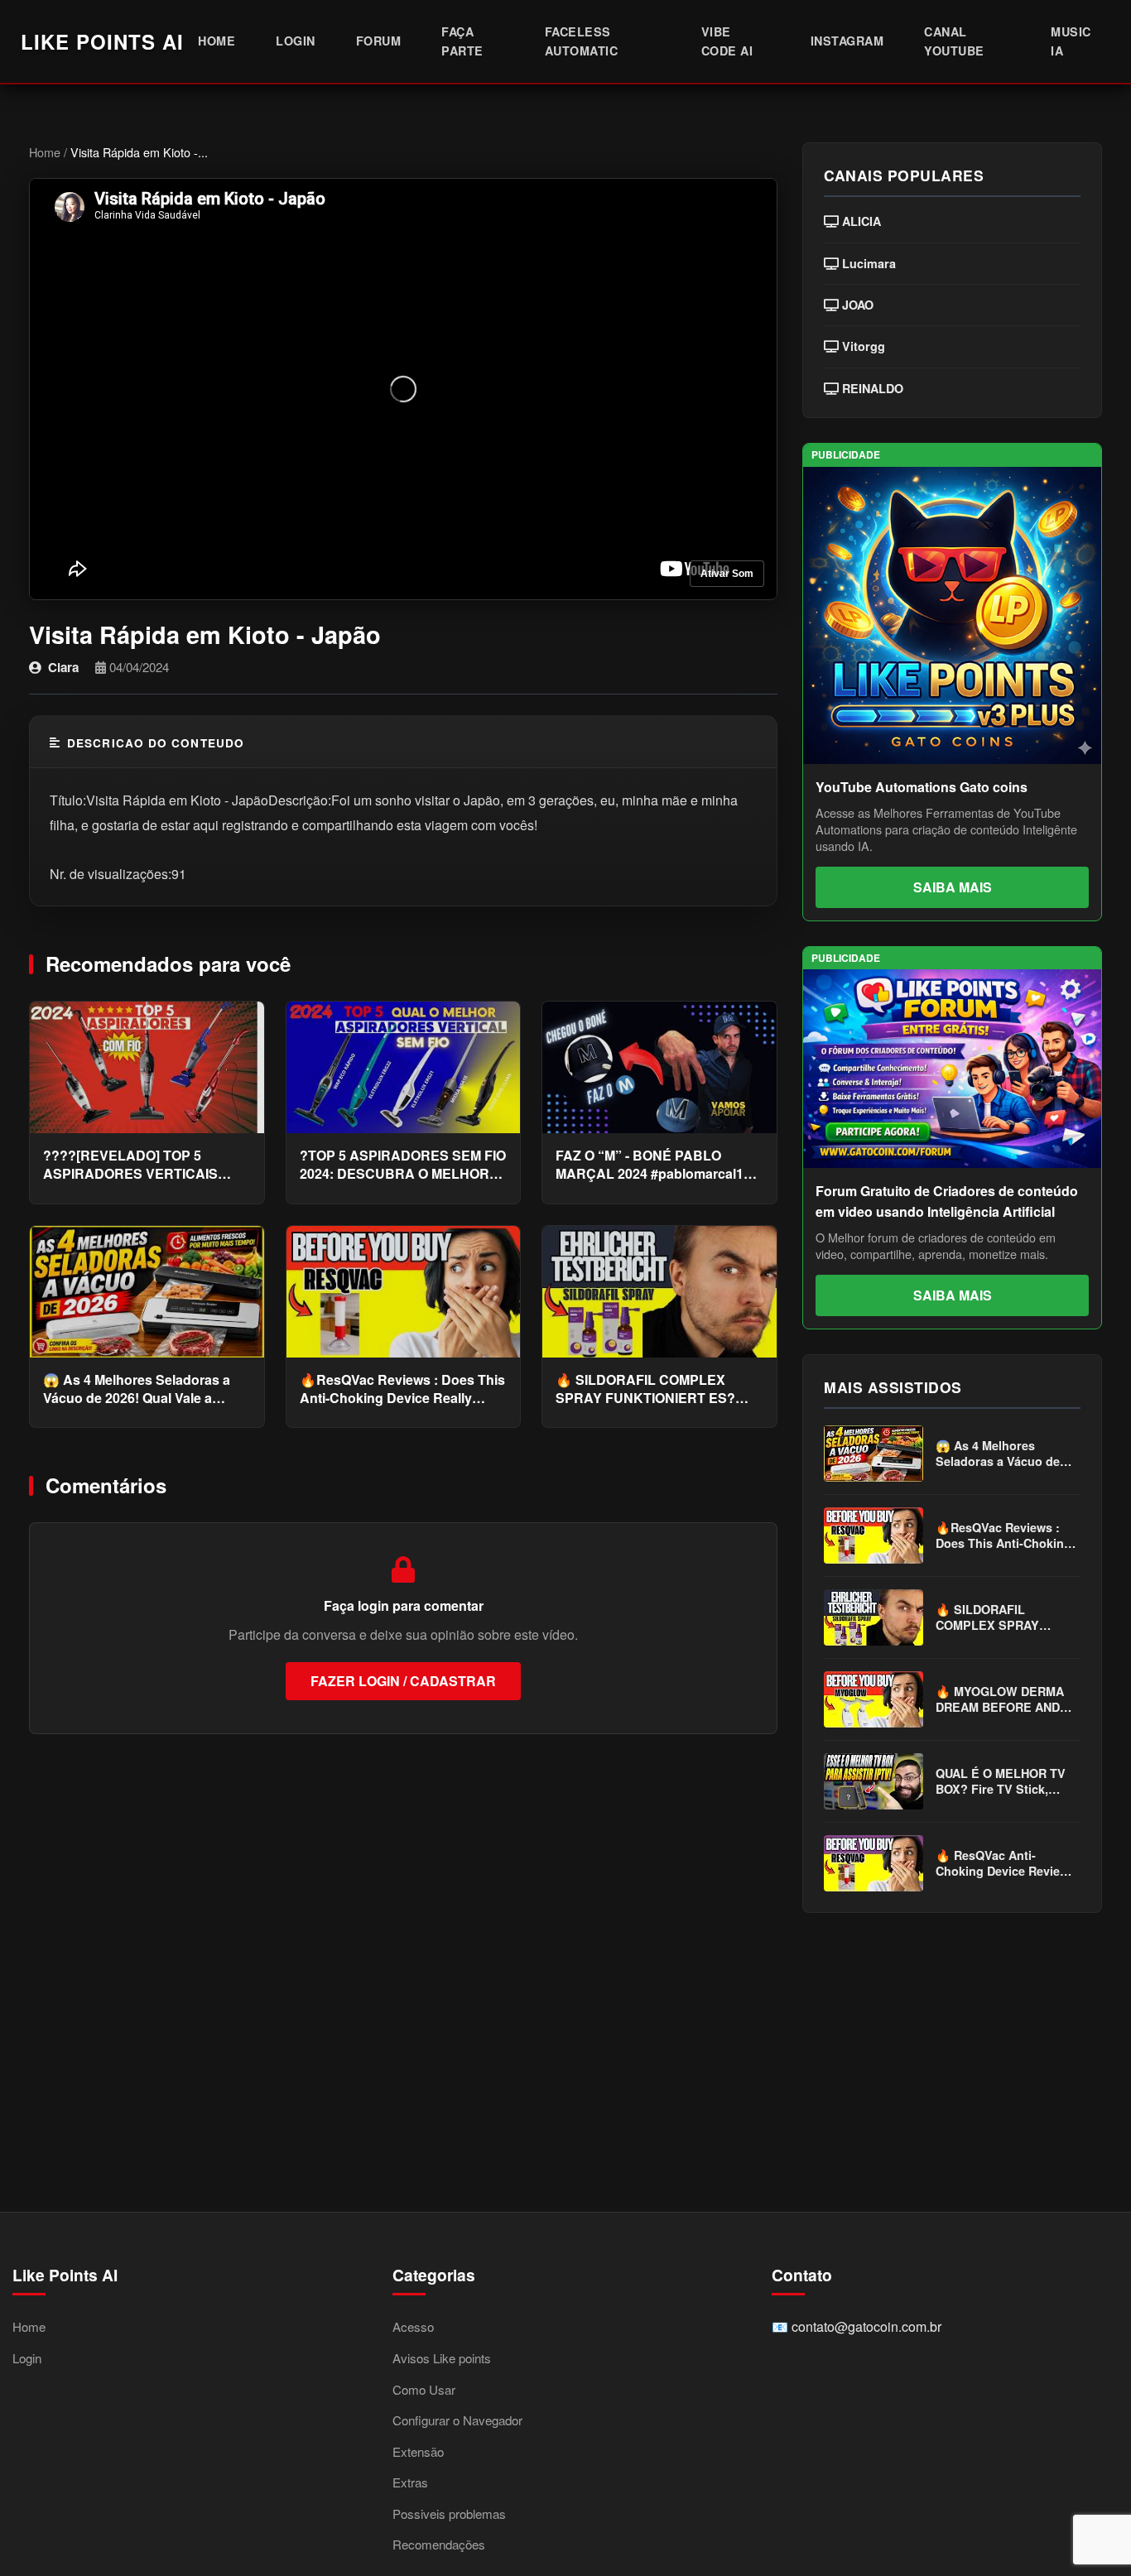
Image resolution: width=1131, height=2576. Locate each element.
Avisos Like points (442, 2358)
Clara (63, 667)
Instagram (847, 41)
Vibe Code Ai (727, 41)
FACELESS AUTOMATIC (582, 41)
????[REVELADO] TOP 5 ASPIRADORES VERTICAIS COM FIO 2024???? (130, 1165)
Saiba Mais (953, 887)
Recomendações (439, 2544)
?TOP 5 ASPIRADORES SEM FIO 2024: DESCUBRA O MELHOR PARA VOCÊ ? (403, 1165)
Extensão (418, 2451)
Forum (379, 41)
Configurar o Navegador (457, 2420)
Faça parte (462, 41)
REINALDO (871, 389)
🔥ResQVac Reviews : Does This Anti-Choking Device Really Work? (402, 1389)
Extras (410, 2482)
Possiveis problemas (449, 2514)
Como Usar (424, 2389)
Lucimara (867, 264)
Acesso (413, 2326)
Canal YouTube (954, 41)
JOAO (856, 305)
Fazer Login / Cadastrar (403, 1681)
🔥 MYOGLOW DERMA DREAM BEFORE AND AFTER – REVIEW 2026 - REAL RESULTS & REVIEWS (1005, 1700)
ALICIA (860, 221)
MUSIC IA (1071, 41)
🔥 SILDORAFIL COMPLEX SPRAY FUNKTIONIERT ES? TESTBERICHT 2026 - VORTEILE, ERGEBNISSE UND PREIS (653, 1389)
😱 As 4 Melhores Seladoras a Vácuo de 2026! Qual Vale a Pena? (137, 1389)
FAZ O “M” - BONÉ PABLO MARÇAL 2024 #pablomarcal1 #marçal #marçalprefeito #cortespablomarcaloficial (650, 1165)
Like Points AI (102, 41)
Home (217, 41)
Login (296, 41)
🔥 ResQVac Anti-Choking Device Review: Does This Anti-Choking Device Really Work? (1004, 1864)
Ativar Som (727, 574)
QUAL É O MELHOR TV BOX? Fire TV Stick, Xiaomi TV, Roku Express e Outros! (1001, 1782)
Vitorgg (862, 346)
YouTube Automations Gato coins (922, 787)
